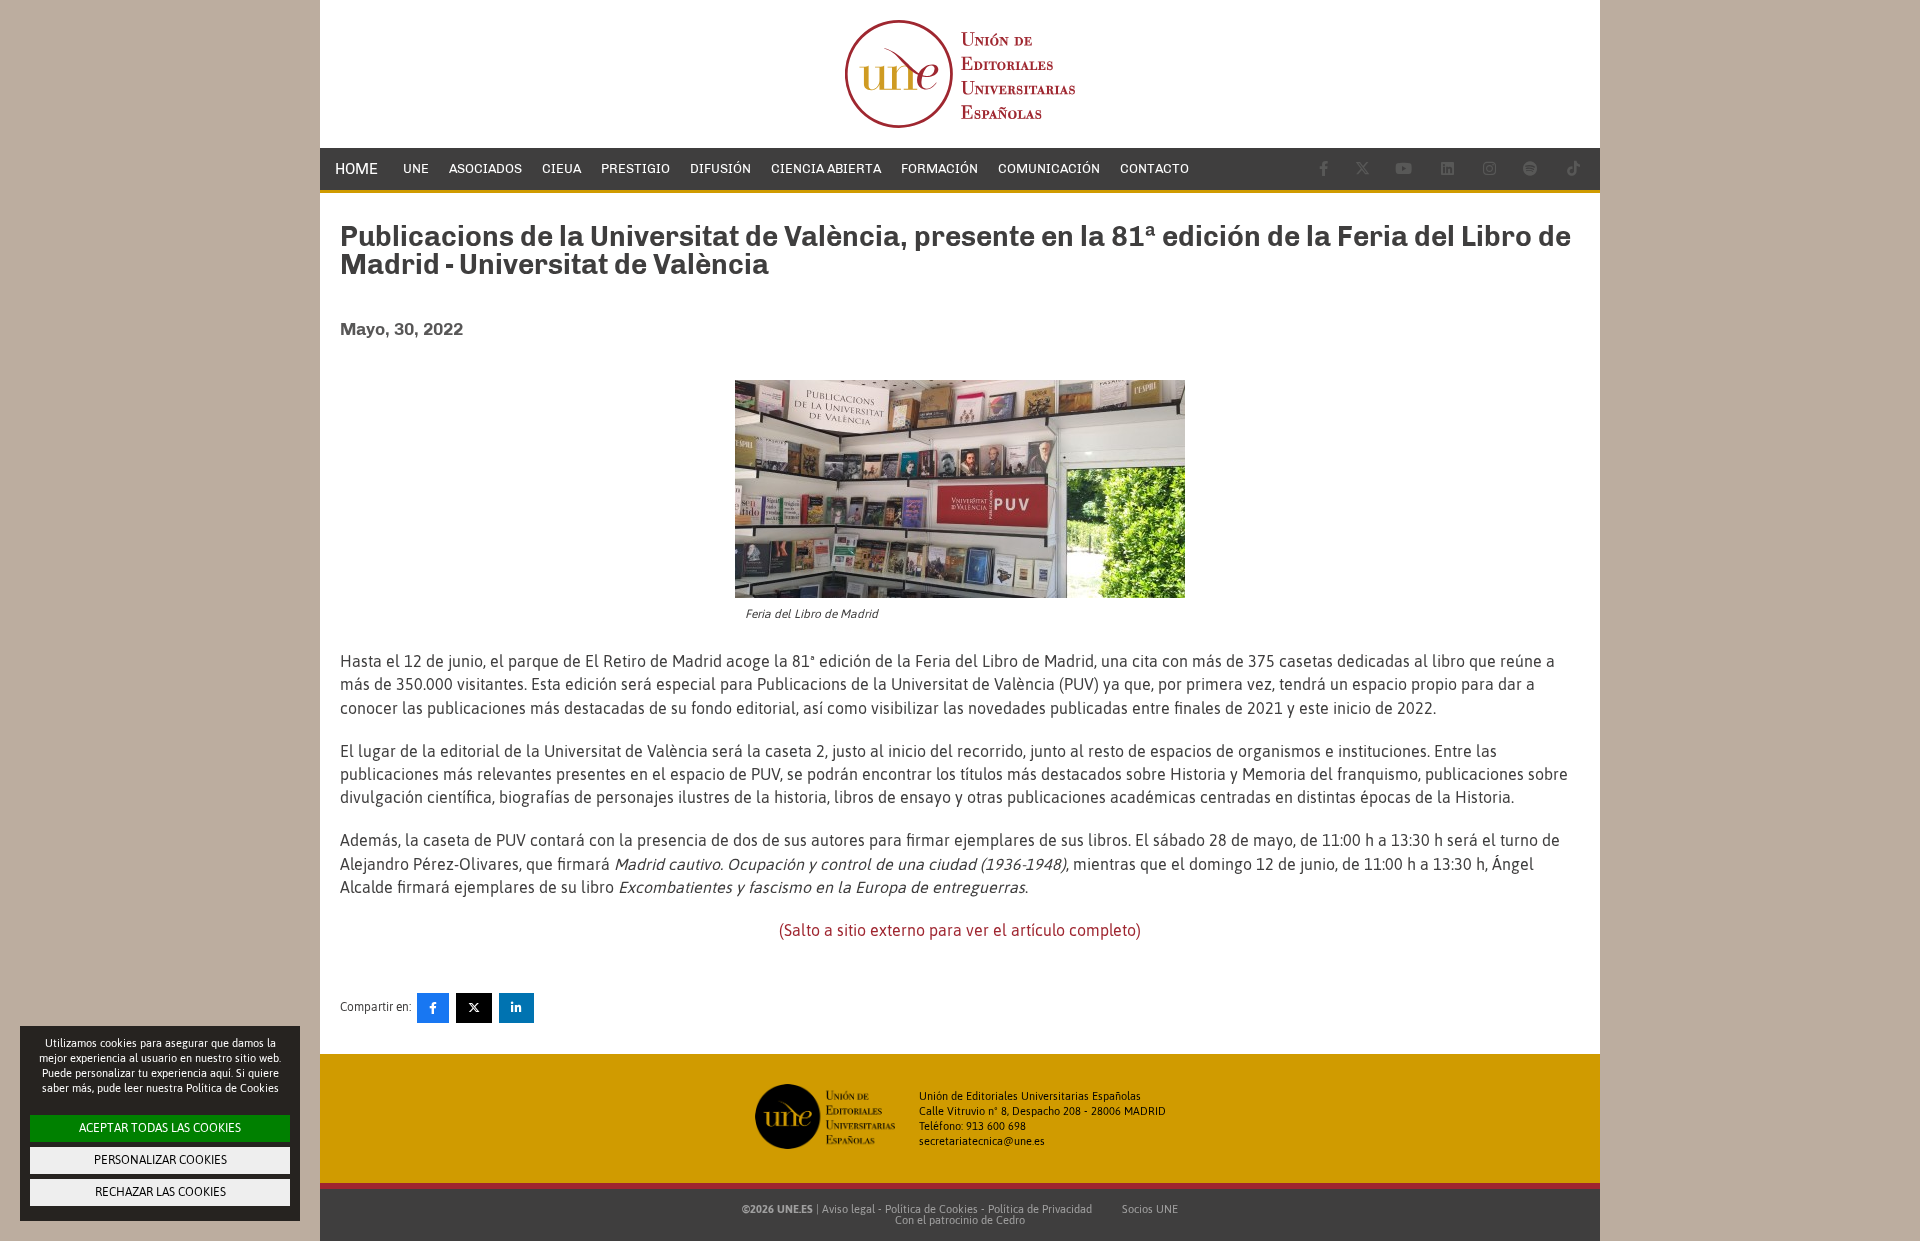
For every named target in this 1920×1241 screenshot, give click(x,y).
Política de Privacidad (1040, 1209)
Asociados (485, 168)
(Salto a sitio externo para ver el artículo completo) (960, 930)
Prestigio (635, 168)
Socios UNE (1147, 1209)
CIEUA (561, 168)
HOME (356, 169)
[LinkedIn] (516, 1008)
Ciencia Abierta (826, 168)
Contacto (1154, 168)
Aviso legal (848, 1209)
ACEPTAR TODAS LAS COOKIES (160, 1128)
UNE (416, 168)
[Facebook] (433, 1008)
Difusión (720, 168)
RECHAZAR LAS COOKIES (160, 1192)
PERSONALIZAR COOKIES (160, 1160)
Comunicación (1049, 168)
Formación (939, 168)
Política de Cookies (931, 1209)
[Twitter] (474, 1008)
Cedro (1010, 1220)
